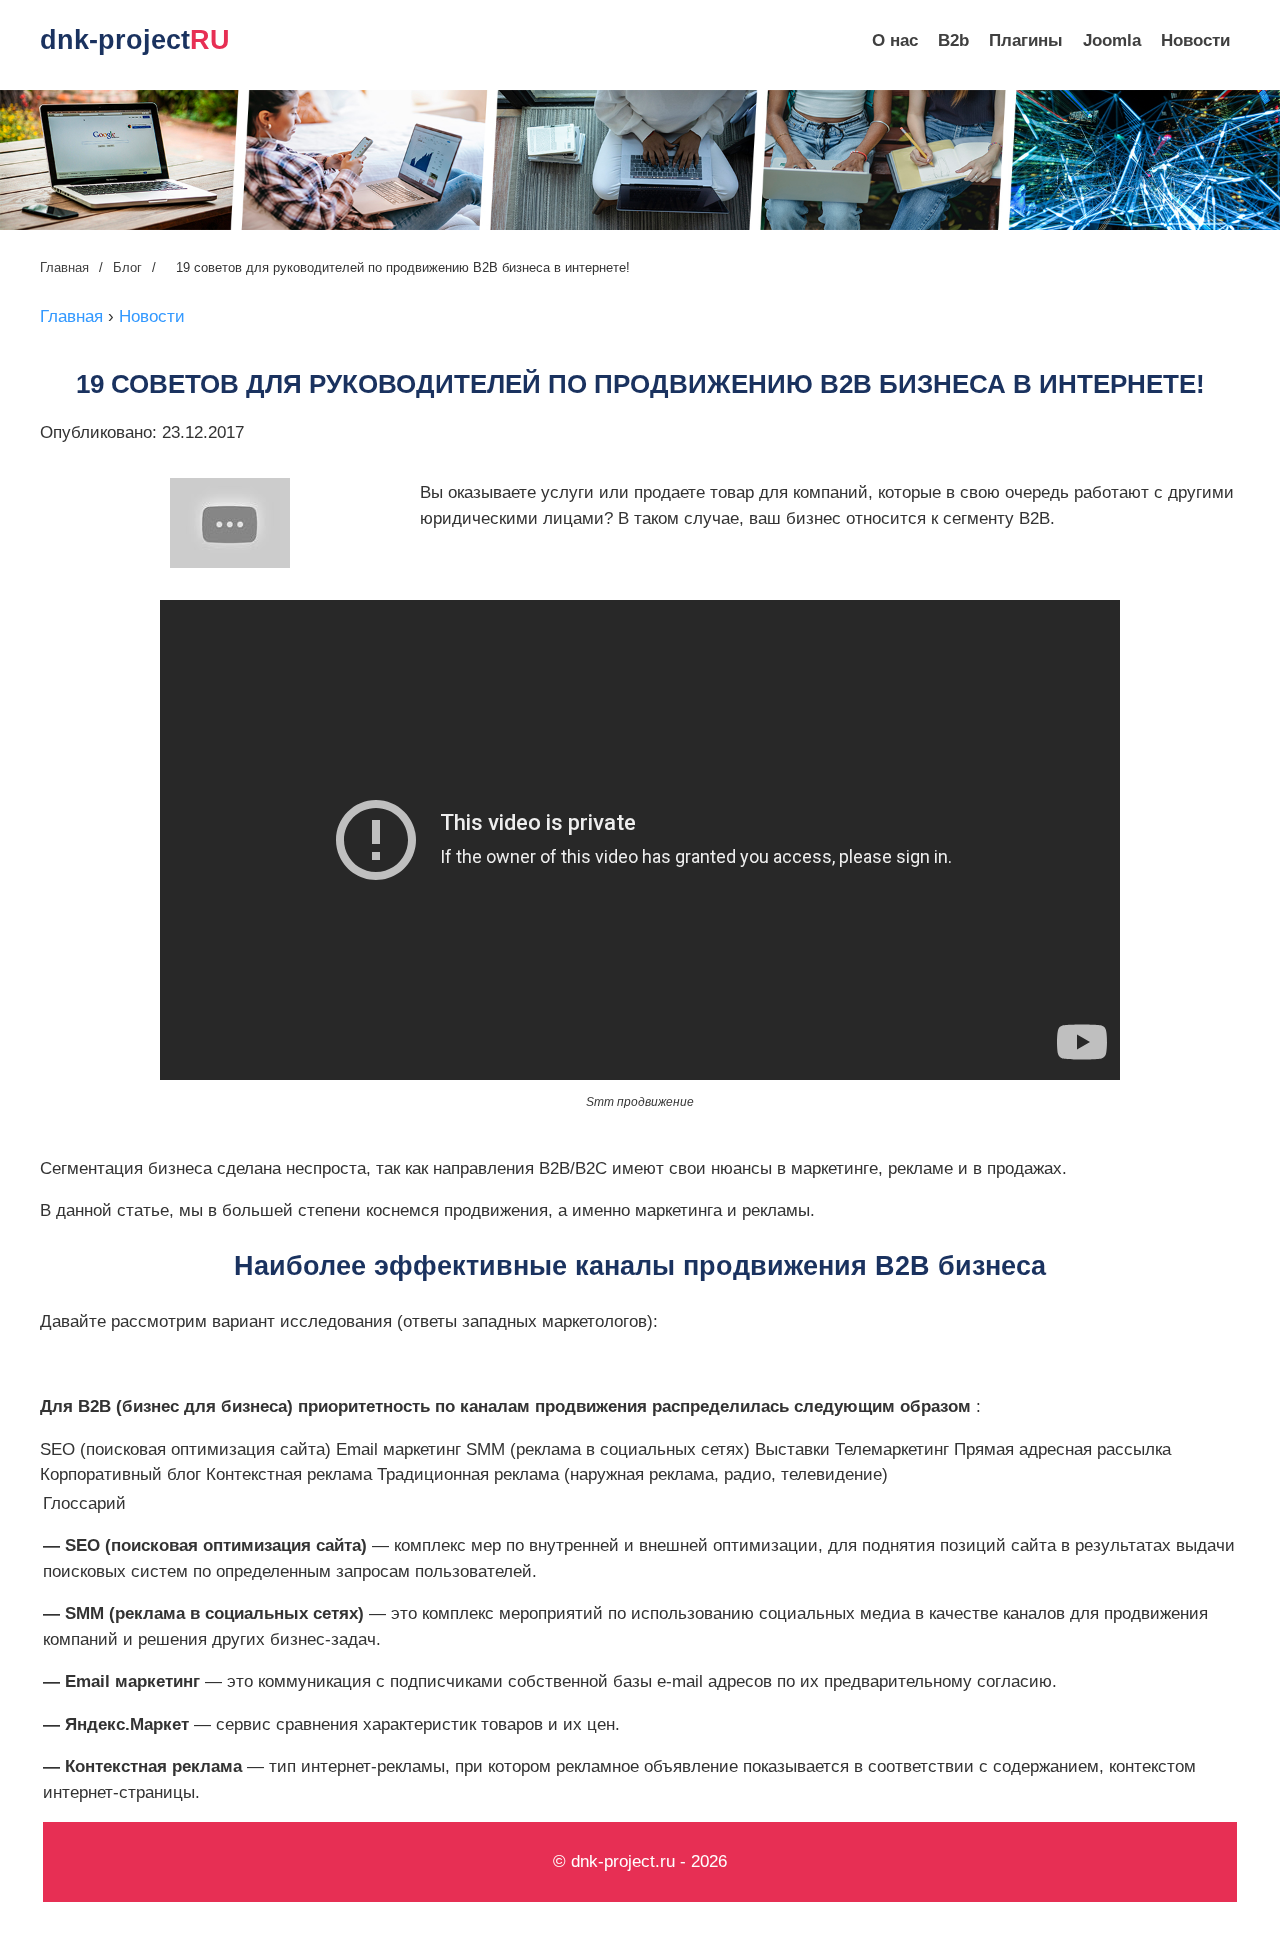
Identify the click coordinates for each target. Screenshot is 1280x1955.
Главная (64, 267)
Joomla (1112, 40)
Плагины (1026, 40)
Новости (1195, 40)
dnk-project (135, 40)
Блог (127, 267)
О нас (895, 40)
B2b (953, 40)
